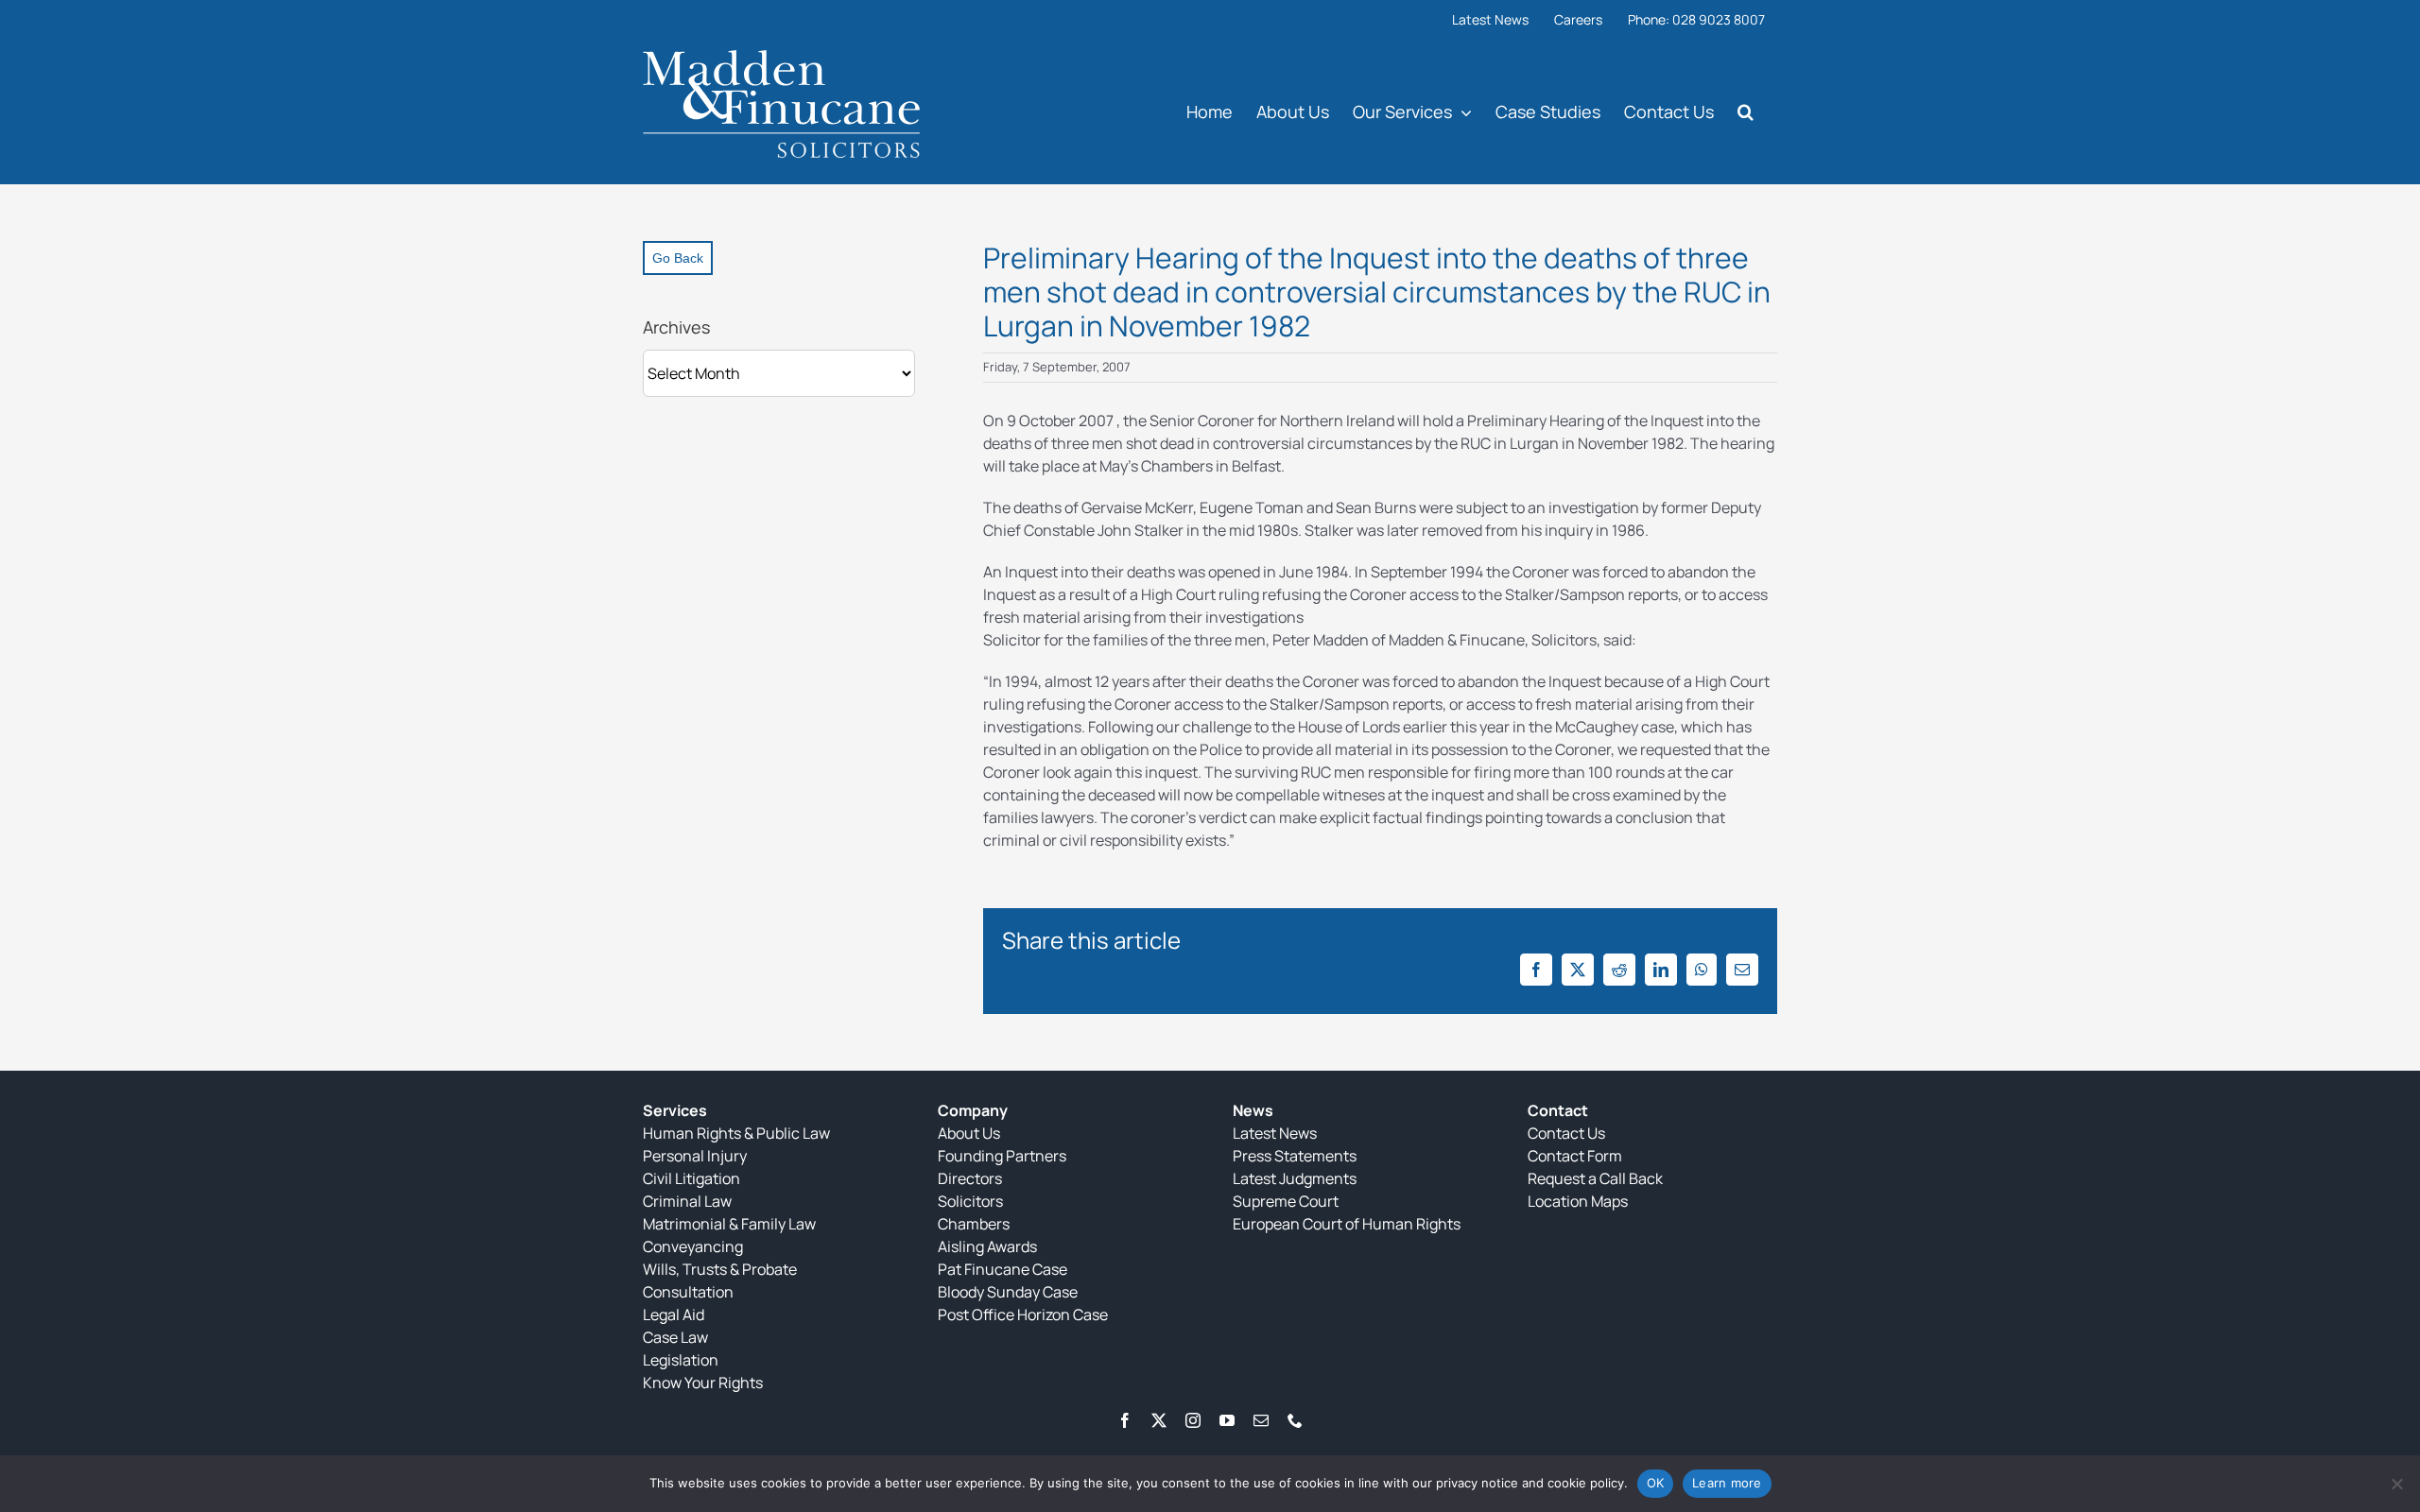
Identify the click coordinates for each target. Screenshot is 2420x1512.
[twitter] (1159, 1420)
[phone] (1295, 1420)
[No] (2396, 1484)
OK (1656, 1483)
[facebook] (1125, 1420)
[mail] (1261, 1420)
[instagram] (1193, 1420)
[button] (1746, 111)
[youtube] (1227, 1420)
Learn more (1727, 1483)
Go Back (678, 258)
